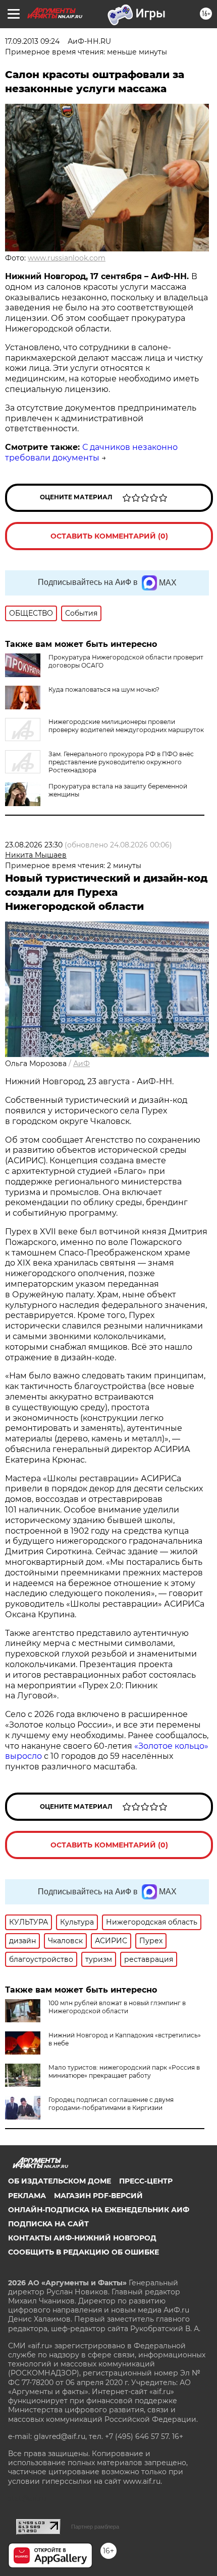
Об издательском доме (60, 2181)
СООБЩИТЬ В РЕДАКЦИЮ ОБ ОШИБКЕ (84, 2252)
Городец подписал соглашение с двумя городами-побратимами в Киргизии (111, 2104)
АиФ (82, 1064)
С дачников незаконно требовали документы (91, 452)
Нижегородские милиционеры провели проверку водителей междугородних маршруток (126, 726)
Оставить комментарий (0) (109, 536)
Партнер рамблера (95, 2527)
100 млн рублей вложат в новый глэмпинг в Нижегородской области (117, 2007)
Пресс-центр (146, 2181)
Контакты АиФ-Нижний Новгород (82, 2238)
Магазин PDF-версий (98, 2196)
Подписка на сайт (48, 2224)
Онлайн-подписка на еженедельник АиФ (99, 2210)
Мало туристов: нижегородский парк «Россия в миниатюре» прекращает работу (124, 2071)
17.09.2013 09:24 (32, 41)
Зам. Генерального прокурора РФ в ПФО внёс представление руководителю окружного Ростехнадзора (121, 762)
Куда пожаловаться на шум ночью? (104, 689)
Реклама (27, 2196)
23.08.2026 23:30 (34, 845)
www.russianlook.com (67, 258)
